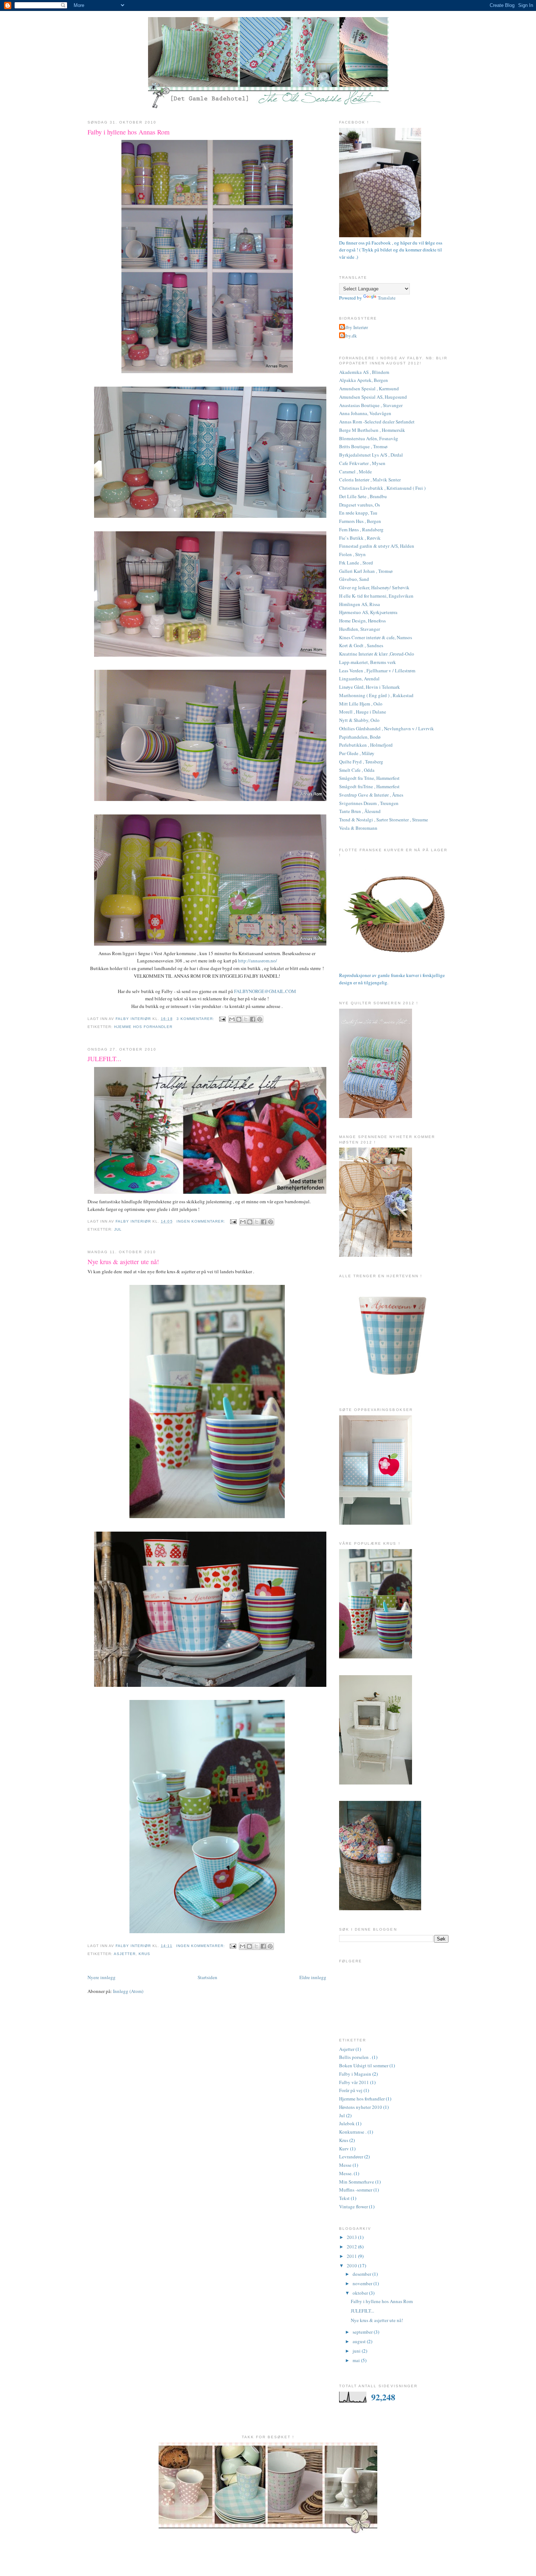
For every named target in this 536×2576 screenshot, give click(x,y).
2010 (352, 2266)
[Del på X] (246, 1019)
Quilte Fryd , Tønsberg (361, 762)
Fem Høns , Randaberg (361, 529)
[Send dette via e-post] (232, 1019)
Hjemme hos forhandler (143, 1027)
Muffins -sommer (356, 2190)
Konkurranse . (353, 2132)
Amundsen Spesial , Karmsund (369, 388)
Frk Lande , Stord (356, 563)
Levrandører (351, 2157)
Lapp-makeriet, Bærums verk (368, 662)
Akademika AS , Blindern (364, 372)
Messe (345, 2165)
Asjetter (125, 1954)
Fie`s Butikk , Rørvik (360, 538)
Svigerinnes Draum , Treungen (369, 803)
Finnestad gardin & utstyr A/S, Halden (377, 546)
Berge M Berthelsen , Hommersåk (372, 430)
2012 (352, 2247)
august (360, 2341)
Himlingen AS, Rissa (360, 604)
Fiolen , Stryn (352, 554)
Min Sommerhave (357, 2182)
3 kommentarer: (196, 1019)
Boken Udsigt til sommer (364, 2065)
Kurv (344, 2149)
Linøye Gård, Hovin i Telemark (370, 687)
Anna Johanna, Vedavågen (365, 413)
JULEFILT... (104, 1059)
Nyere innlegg (102, 1977)
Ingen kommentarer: (202, 1221)
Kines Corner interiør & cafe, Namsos (376, 637)
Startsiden (207, 1977)
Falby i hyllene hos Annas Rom (129, 132)
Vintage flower (354, 2206)
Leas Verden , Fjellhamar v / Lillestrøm (377, 671)
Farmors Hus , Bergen (360, 521)
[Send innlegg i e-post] (222, 1019)
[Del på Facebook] (253, 1019)
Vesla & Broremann (358, 828)
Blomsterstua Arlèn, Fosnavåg (369, 438)
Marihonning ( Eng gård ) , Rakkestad (376, 695)
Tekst (344, 2198)
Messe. (346, 2173)
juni (357, 2351)
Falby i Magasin (355, 2074)
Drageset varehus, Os (360, 505)
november (363, 2283)
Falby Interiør (354, 327)
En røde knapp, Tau (358, 513)
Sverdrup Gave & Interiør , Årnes (371, 795)
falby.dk (349, 336)
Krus (144, 1954)
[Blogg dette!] (239, 1019)
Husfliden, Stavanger (360, 629)
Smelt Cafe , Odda (357, 770)
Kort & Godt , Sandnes (361, 645)
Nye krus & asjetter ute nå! (123, 1262)
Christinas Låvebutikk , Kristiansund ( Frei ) (382, 488)
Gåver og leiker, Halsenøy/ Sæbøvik (374, 587)
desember (362, 2274)
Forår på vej (351, 2090)
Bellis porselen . (355, 2057)
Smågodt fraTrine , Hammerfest (369, 786)
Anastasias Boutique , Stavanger (371, 405)
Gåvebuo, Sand (354, 579)
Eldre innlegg (313, 1977)
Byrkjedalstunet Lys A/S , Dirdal (371, 455)
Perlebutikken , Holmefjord (366, 745)
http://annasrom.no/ (258, 961)
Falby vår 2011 (354, 2082)
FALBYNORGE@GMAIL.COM (265, 991)
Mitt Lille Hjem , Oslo (361, 704)
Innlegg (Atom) (128, 1991)
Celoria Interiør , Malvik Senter (370, 480)
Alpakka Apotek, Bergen (364, 380)
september (363, 2332)
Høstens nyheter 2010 (361, 2107)
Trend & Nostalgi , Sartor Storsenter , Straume (384, 820)
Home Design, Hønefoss (362, 621)
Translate (387, 298)
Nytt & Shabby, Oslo (359, 720)
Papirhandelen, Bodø (360, 737)
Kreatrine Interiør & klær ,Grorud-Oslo (377, 654)
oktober (361, 2293)
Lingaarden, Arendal (359, 679)
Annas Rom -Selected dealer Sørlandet (377, 422)
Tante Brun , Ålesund (360, 811)
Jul (118, 1229)
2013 (352, 2237)
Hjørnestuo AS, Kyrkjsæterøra (368, 612)
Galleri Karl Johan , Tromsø (366, 571)
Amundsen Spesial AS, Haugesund (373, 397)
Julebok (347, 2123)
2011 (352, 2256)
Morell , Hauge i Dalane (363, 712)
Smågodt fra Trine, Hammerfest (369, 778)
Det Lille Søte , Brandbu (363, 496)
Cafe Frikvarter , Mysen (362, 463)
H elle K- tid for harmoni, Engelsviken (376, 596)
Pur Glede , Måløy (357, 753)
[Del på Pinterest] (260, 1019)
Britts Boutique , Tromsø (363, 446)
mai (357, 2360)
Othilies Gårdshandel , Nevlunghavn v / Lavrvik (387, 728)
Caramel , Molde (356, 472)
